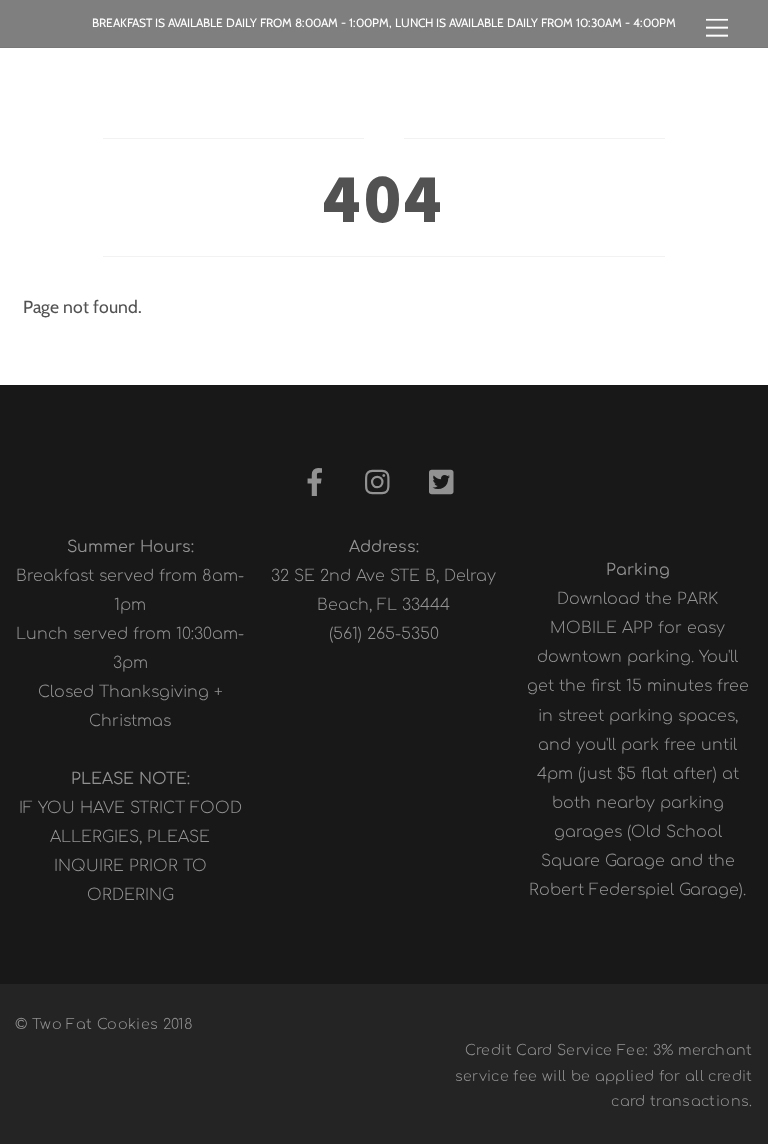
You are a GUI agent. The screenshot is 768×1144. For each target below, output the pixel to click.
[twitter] (446, 483)
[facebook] (318, 483)
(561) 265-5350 (384, 634)
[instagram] (382, 483)
